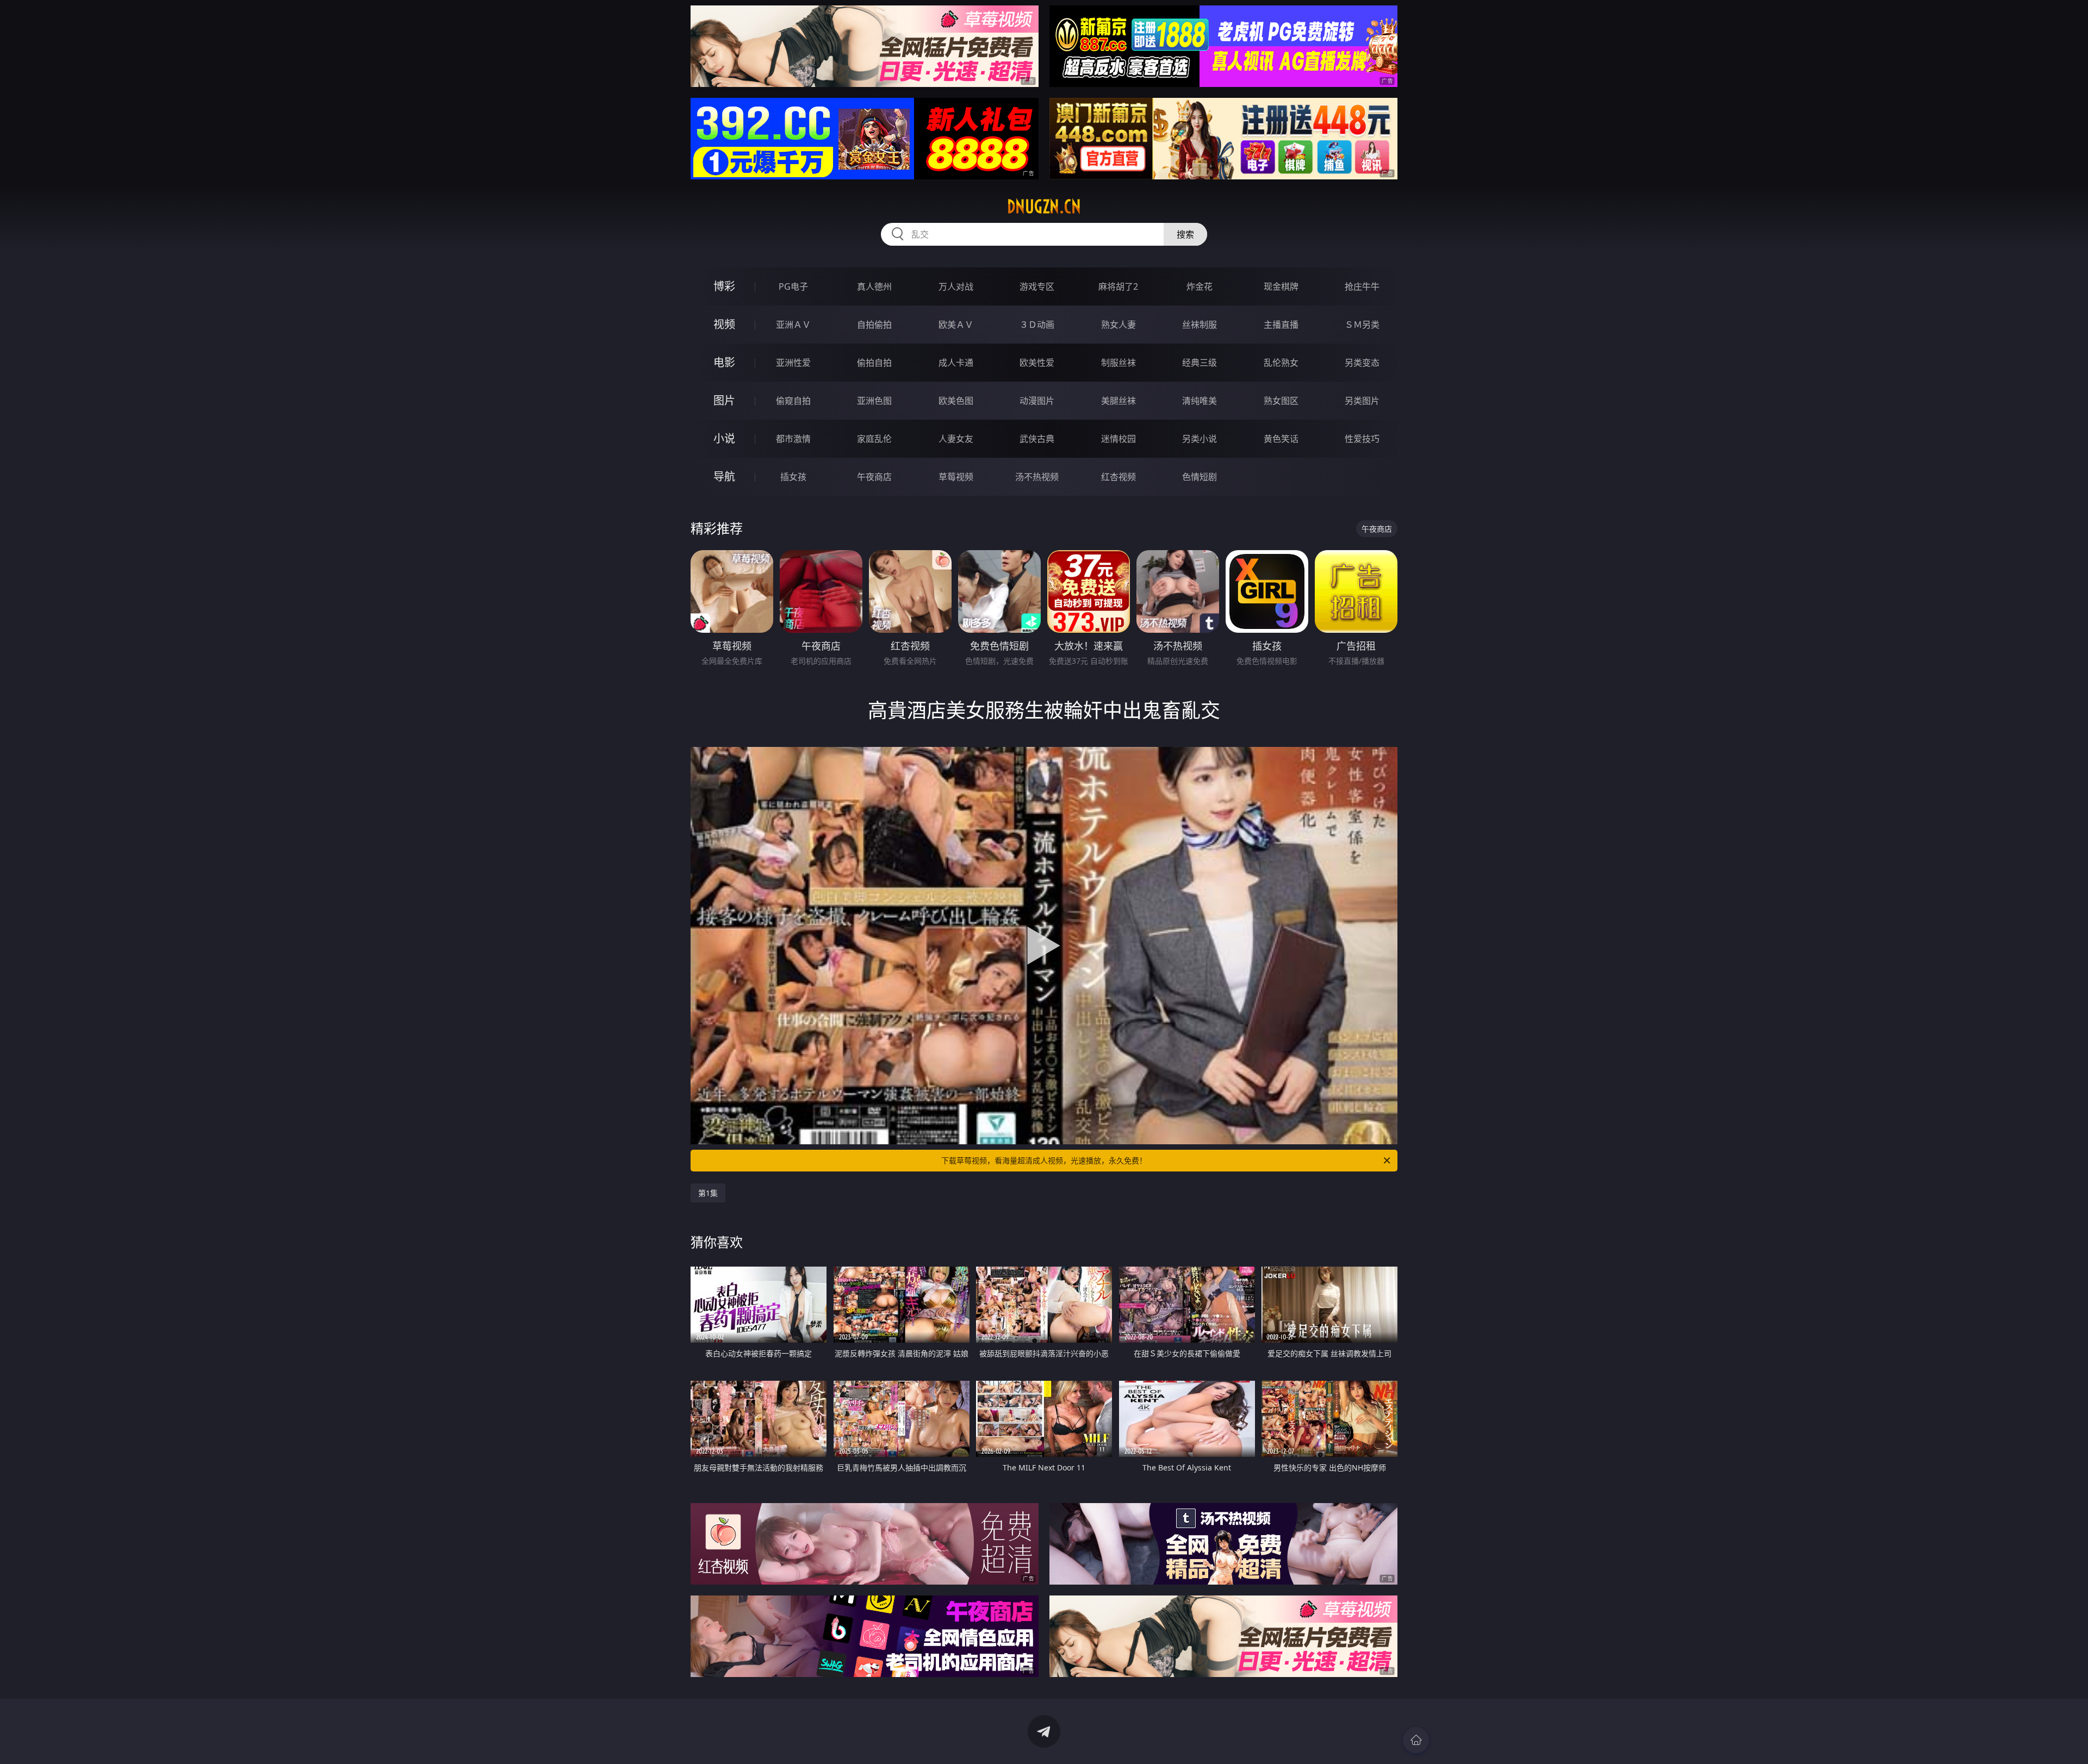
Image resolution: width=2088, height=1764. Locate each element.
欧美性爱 (1037, 363)
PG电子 (793, 286)
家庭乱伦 (874, 439)
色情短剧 (1200, 477)
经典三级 (1200, 363)
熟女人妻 (1118, 325)
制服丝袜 (1118, 363)
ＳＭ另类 (1362, 325)
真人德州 (874, 286)
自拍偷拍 (874, 325)
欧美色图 (956, 401)
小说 (724, 438)
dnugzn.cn (1044, 207)
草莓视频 (956, 477)
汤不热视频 (1037, 477)
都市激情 (793, 439)
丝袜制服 (1200, 325)
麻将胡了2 (1118, 286)
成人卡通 (956, 363)
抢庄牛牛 (1362, 286)
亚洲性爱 (793, 363)
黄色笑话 (1281, 439)
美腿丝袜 (1118, 401)
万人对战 (956, 286)
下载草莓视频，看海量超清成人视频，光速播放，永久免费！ (1044, 1160)
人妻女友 (956, 439)
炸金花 (1200, 286)
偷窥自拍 (793, 401)
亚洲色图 (874, 401)
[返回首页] (1416, 1740)
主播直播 (1281, 325)
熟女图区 (1281, 401)
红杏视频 (1118, 477)
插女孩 (793, 477)
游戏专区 (1037, 286)
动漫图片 (1037, 401)
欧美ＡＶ (956, 325)
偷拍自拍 (874, 363)
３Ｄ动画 (1037, 325)
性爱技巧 (1362, 439)
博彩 (724, 286)
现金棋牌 (1281, 286)
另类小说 (1200, 439)
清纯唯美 (1200, 401)
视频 (724, 324)
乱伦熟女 (1281, 363)
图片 (724, 400)
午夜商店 (874, 477)
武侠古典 (1037, 439)
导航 (724, 476)
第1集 (708, 1193)
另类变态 (1362, 363)
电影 (724, 362)
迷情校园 (1118, 439)
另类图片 (1362, 401)
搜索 (1185, 234)
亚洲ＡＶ (793, 325)
